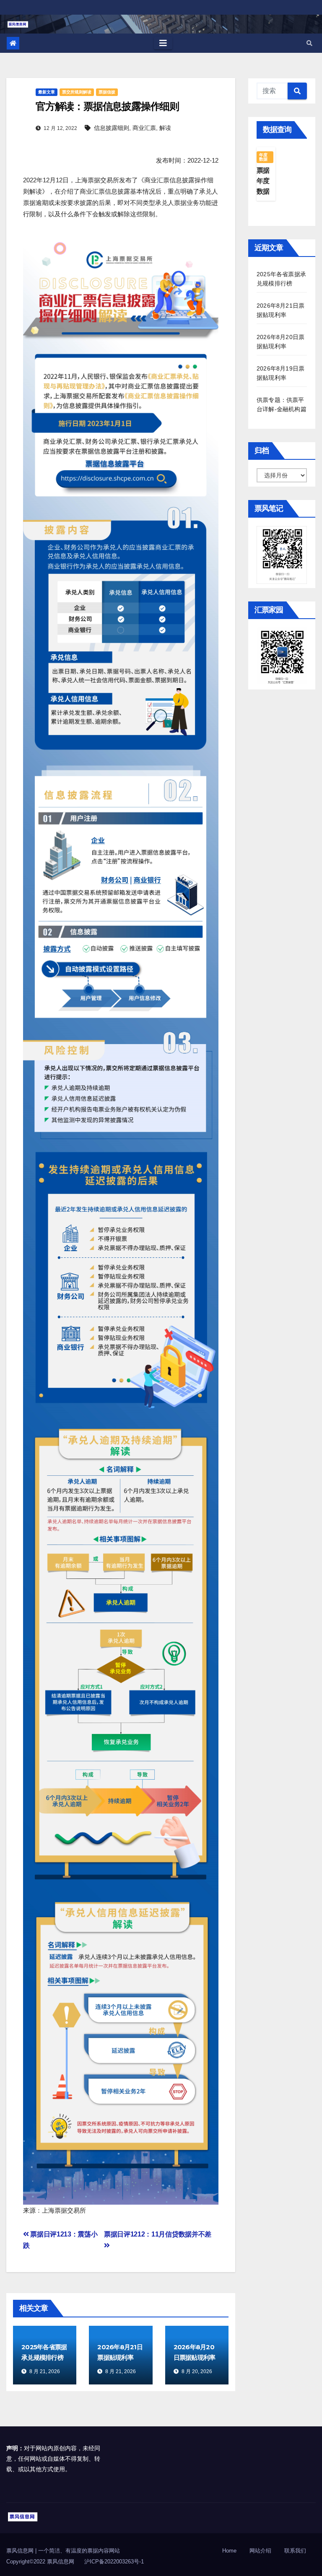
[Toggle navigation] (163, 43)
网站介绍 (260, 2551)
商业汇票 (144, 128)
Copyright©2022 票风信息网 (40, 2562)
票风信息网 (21, 2551)
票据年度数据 (263, 181)
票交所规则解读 (77, 92)
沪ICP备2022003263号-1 (114, 2562)
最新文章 (47, 92)
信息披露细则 (112, 128)
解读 (165, 128)
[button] (309, 43)
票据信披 (107, 92)
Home (229, 2551)
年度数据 (263, 157)
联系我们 (295, 2551)
